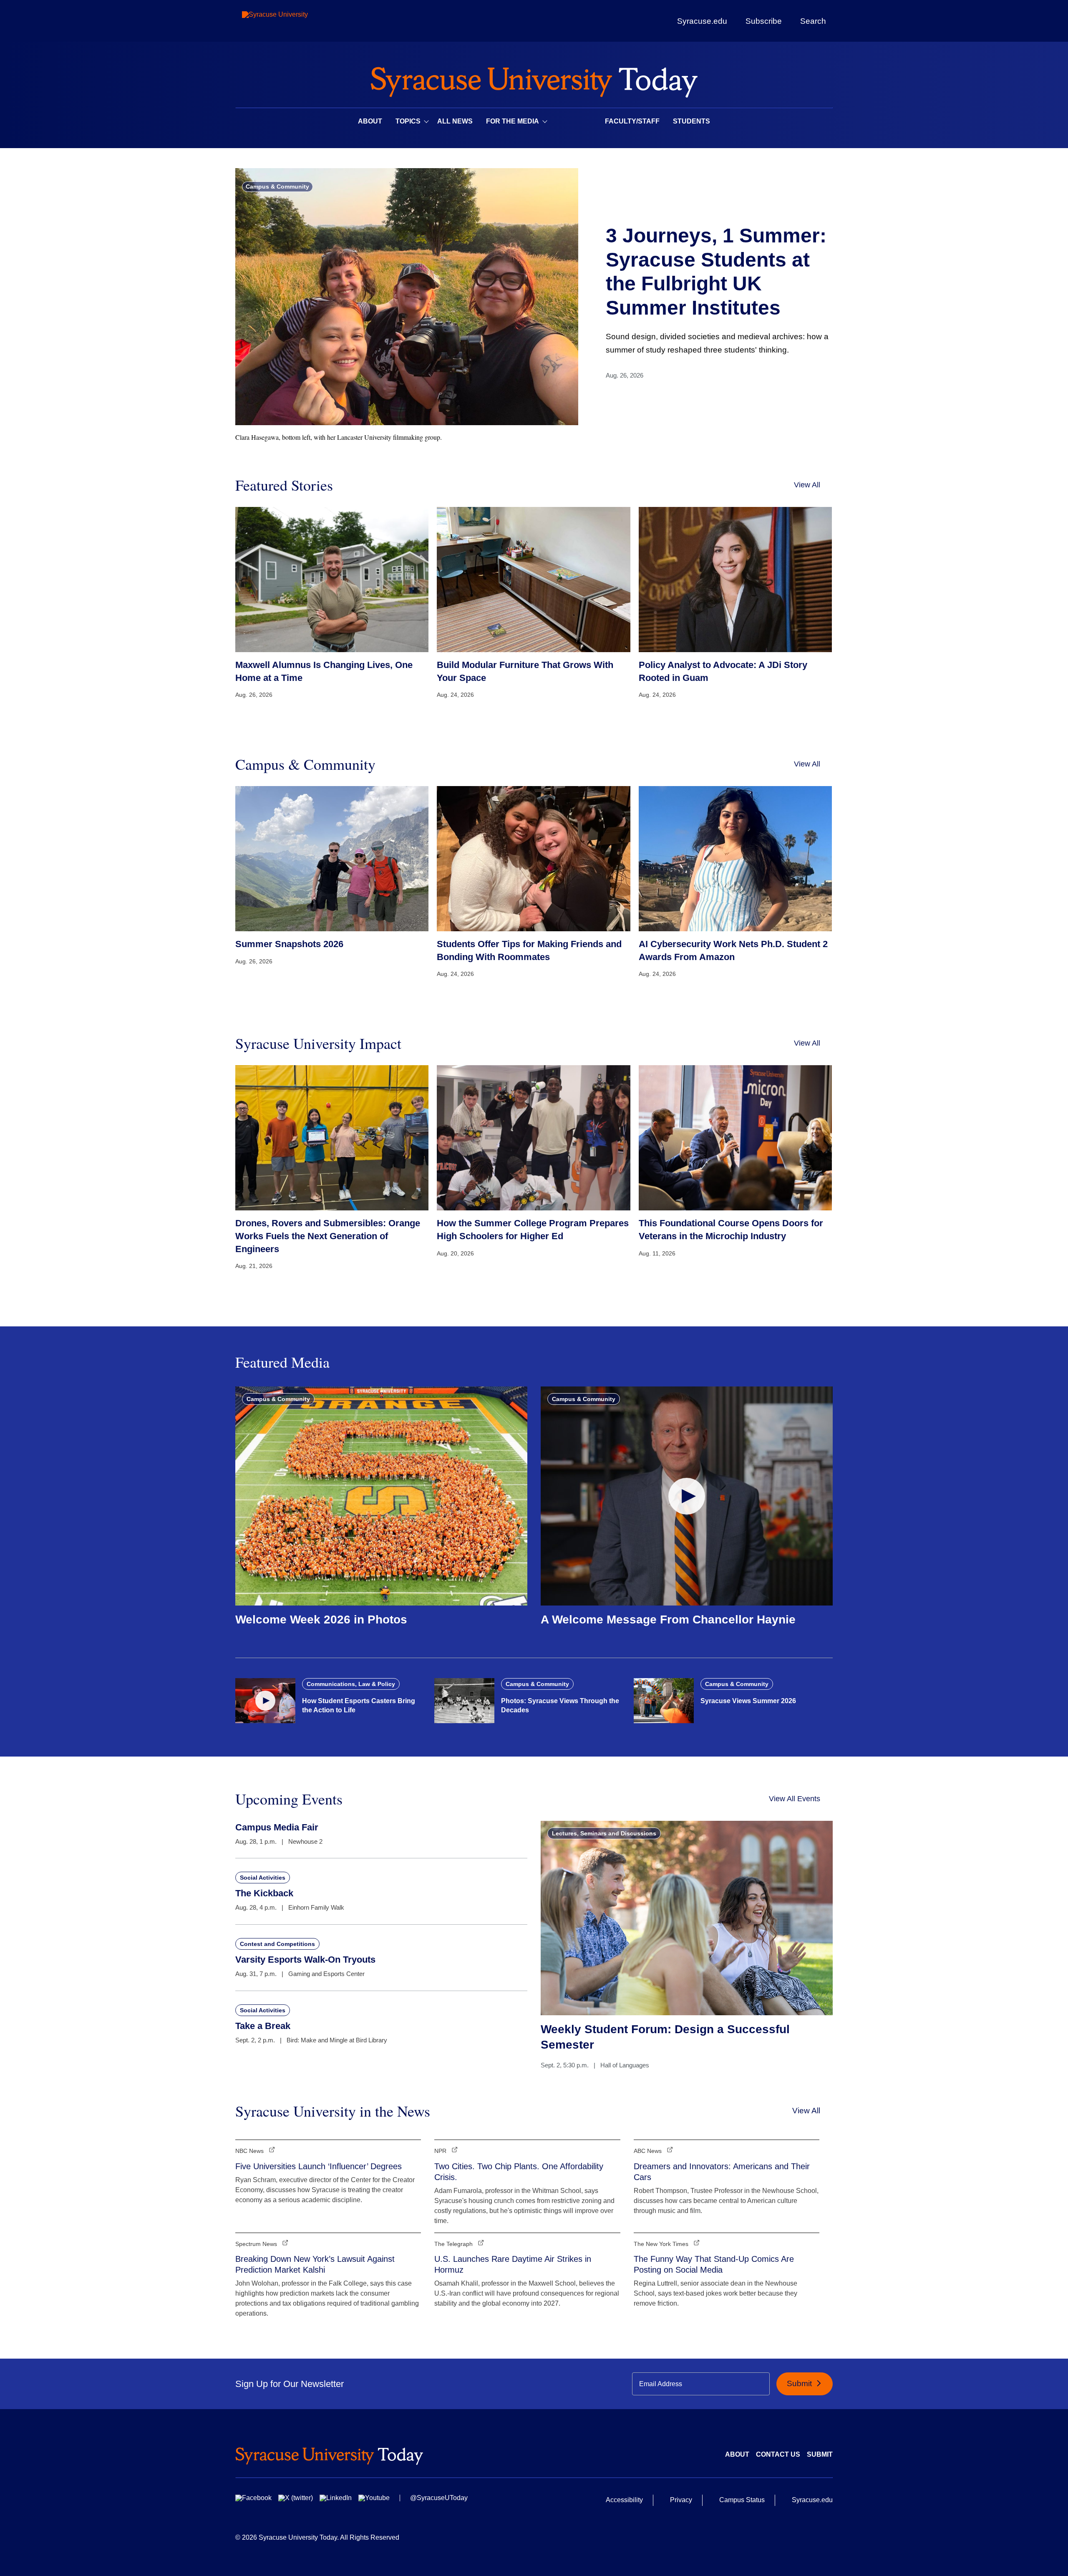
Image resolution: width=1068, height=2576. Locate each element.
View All (807, 485)
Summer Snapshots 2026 (289, 944)
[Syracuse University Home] (534, 79)
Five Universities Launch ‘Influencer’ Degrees (319, 2166)
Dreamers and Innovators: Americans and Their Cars (722, 2172)
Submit (800, 2383)
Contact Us (778, 2454)
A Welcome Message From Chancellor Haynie (668, 1619)
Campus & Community (277, 187)
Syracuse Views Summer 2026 (748, 1701)
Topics (408, 121)
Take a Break (263, 2026)
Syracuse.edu (702, 21)
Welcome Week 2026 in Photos (321, 1619)
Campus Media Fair (277, 1827)
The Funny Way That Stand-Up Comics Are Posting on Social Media (714, 2264)
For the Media (513, 121)
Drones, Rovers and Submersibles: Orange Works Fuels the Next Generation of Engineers (328, 1236)
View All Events (795, 1799)
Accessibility (624, 2500)
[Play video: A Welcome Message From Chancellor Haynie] (687, 1496)
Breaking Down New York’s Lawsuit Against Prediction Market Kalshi (315, 2264)
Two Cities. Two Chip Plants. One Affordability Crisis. (519, 2172)
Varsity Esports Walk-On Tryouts (305, 1960)
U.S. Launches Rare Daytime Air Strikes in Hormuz (513, 2264)
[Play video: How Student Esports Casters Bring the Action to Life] (265, 1701)
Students (691, 121)
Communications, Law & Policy (351, 1684)
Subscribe (764, 21)
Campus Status (742, 2500)
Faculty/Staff (632, 121)
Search (813, 21)
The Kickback (264, 1893)
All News (455, 121)
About (370, 121)
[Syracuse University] (294, 21)
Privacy (681, 2500)
